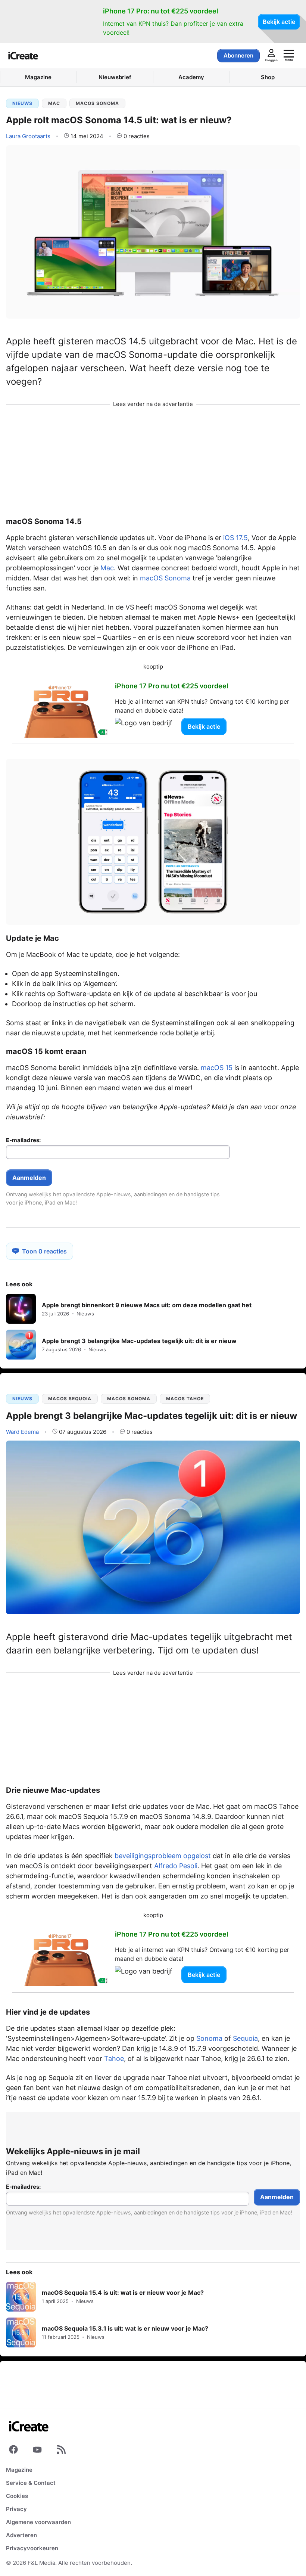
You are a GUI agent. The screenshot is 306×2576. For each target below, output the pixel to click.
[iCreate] (23, 56)
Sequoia (245, 2038)
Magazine (19, 2470)
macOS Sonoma (97, 103)
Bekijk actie (279, 22)
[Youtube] (37, 2451)
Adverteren (21, 2535)
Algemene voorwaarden (38, 2522)
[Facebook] (13, 2451)
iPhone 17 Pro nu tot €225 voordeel (172, 686)
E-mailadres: (23, 1140)
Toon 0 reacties (44, 1251)
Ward (22, 1432)
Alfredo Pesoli (176, 1866)
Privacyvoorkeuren (32, 2548)
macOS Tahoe (185, 1399)
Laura (28, 136)
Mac (54, 103)
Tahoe (114, 2059)
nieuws (22, 103)
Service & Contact (31, 2483)
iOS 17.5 (235, 538)
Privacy (16, 2509)
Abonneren (238, 55)
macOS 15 (217, 1068)
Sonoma (209, 2038)
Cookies (17, 2496)
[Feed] (61, 2451)
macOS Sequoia (70, 1399)
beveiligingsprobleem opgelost (163, 1856)
